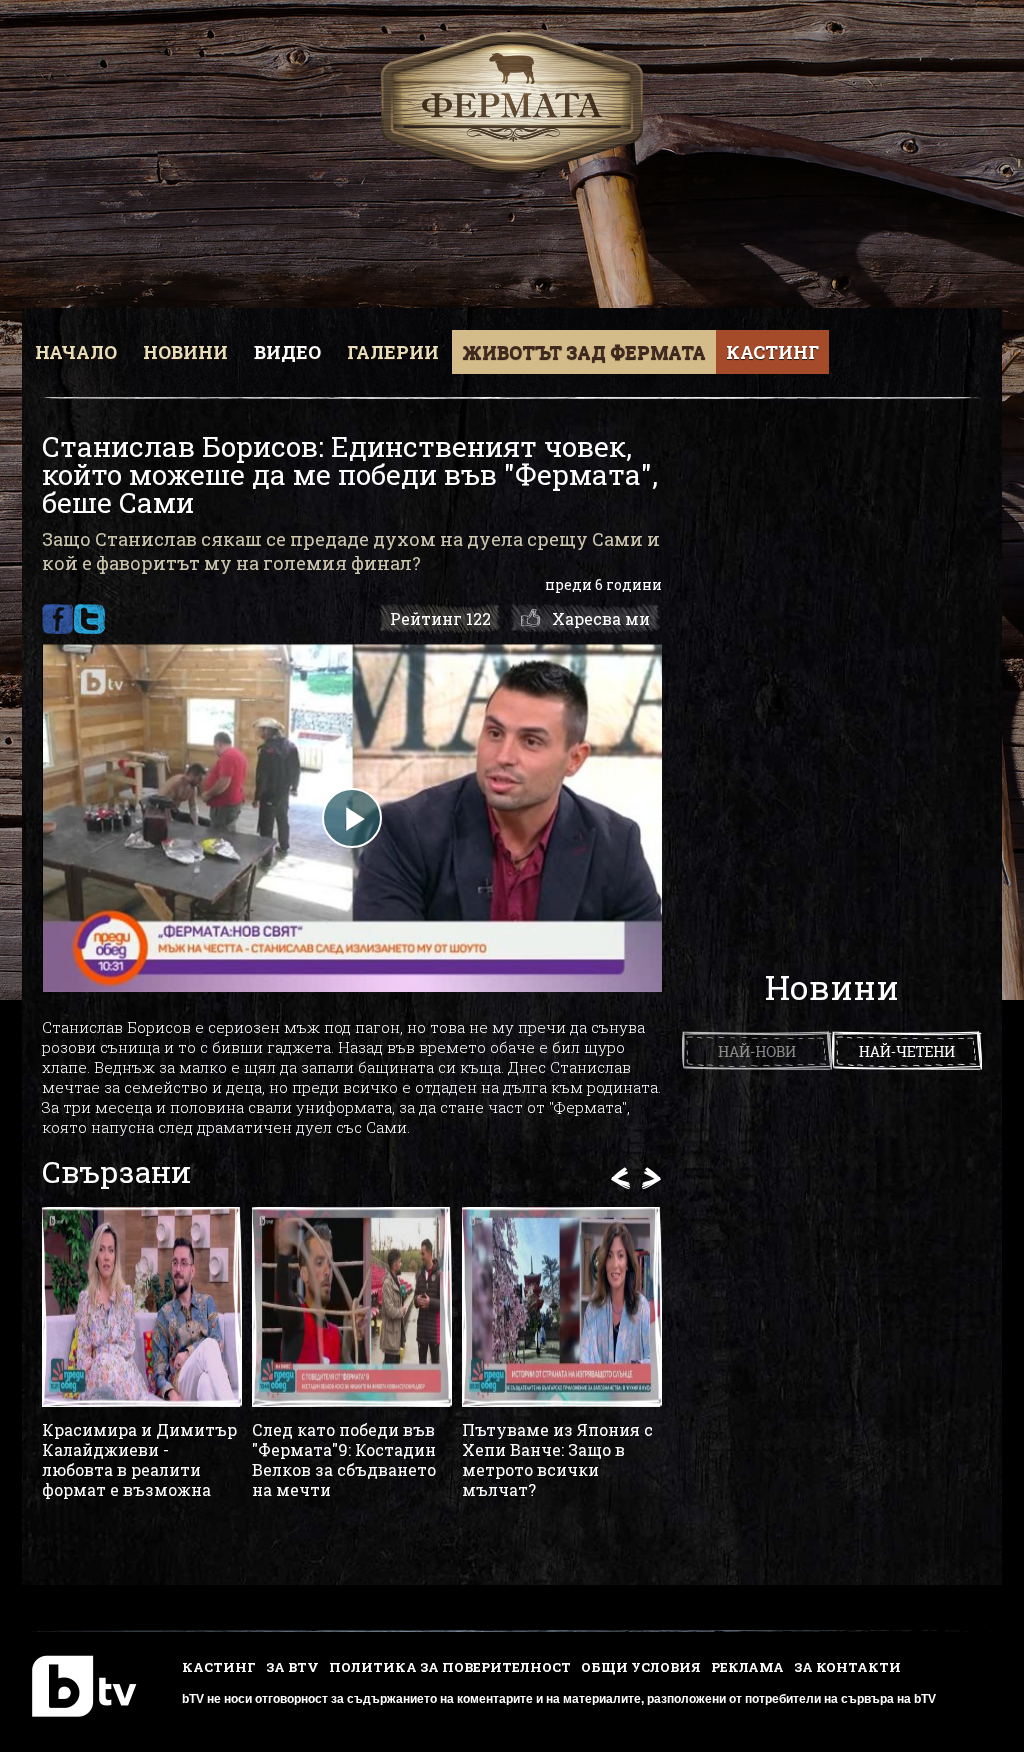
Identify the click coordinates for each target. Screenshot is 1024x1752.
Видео (287, 352)
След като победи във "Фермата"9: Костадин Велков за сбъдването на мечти (344, 1460)
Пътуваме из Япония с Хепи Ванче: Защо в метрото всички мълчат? (557, 1460)
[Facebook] (57, 619)
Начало (76, 352)
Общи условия (641, 1667)
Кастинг (772, 352)
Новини (185, 352)
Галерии (393, 352)
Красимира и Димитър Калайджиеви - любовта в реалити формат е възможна (139, 1460)
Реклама (747, 1667)
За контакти (847, 1667)
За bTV (292, 1667)
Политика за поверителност (450, 1667)
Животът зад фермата (584, 352)
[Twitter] (89, 619)
